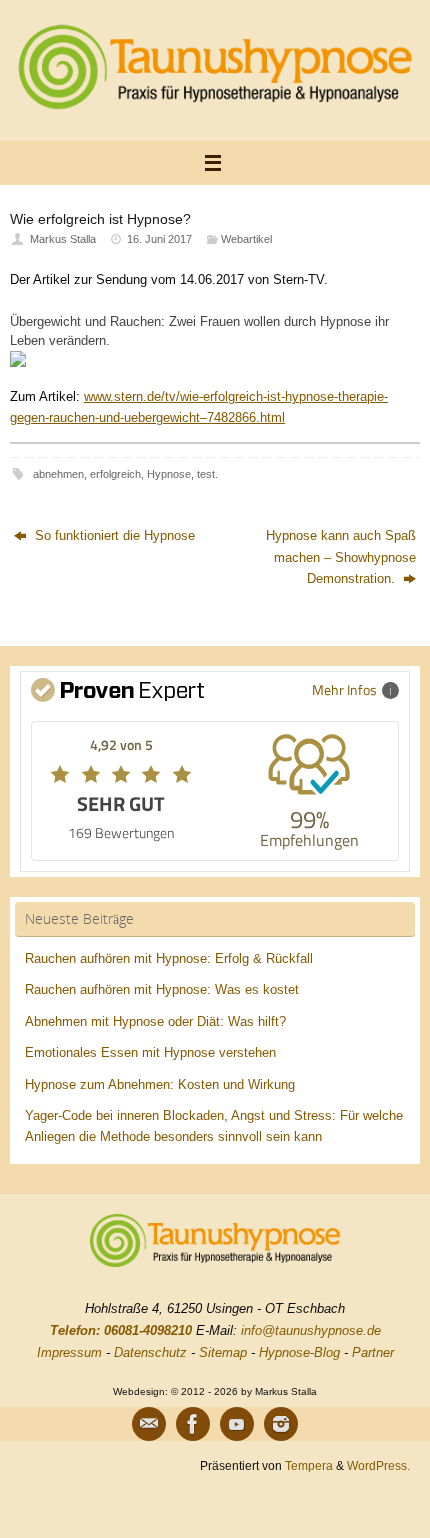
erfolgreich (115, 474)
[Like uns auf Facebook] (193, 1424)
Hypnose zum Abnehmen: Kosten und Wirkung (160, 1085)
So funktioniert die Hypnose (113, 536)
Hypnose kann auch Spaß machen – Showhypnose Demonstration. (341, 557)
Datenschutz (150, 1352)
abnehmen (58, 474)
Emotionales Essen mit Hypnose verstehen (150, 1053)
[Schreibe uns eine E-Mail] (149, 1424)
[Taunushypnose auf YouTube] (237, 1424)
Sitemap (223, 1352)
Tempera (309, 1465)
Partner (373, 1352)
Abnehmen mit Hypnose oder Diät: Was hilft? (155, 1022)
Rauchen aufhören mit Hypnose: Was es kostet (162, 990)
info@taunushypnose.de (311, 1330)
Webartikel (246, 239)
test (206, 474)
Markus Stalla (63, 239)
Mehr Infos (344, 689)
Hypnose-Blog (299, 1352)
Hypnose (169, 474)
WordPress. (378, 1465)
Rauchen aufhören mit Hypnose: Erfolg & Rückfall (169, 959)
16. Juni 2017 (159, 239)
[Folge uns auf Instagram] (281, 1424)
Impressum (69, 1352)
